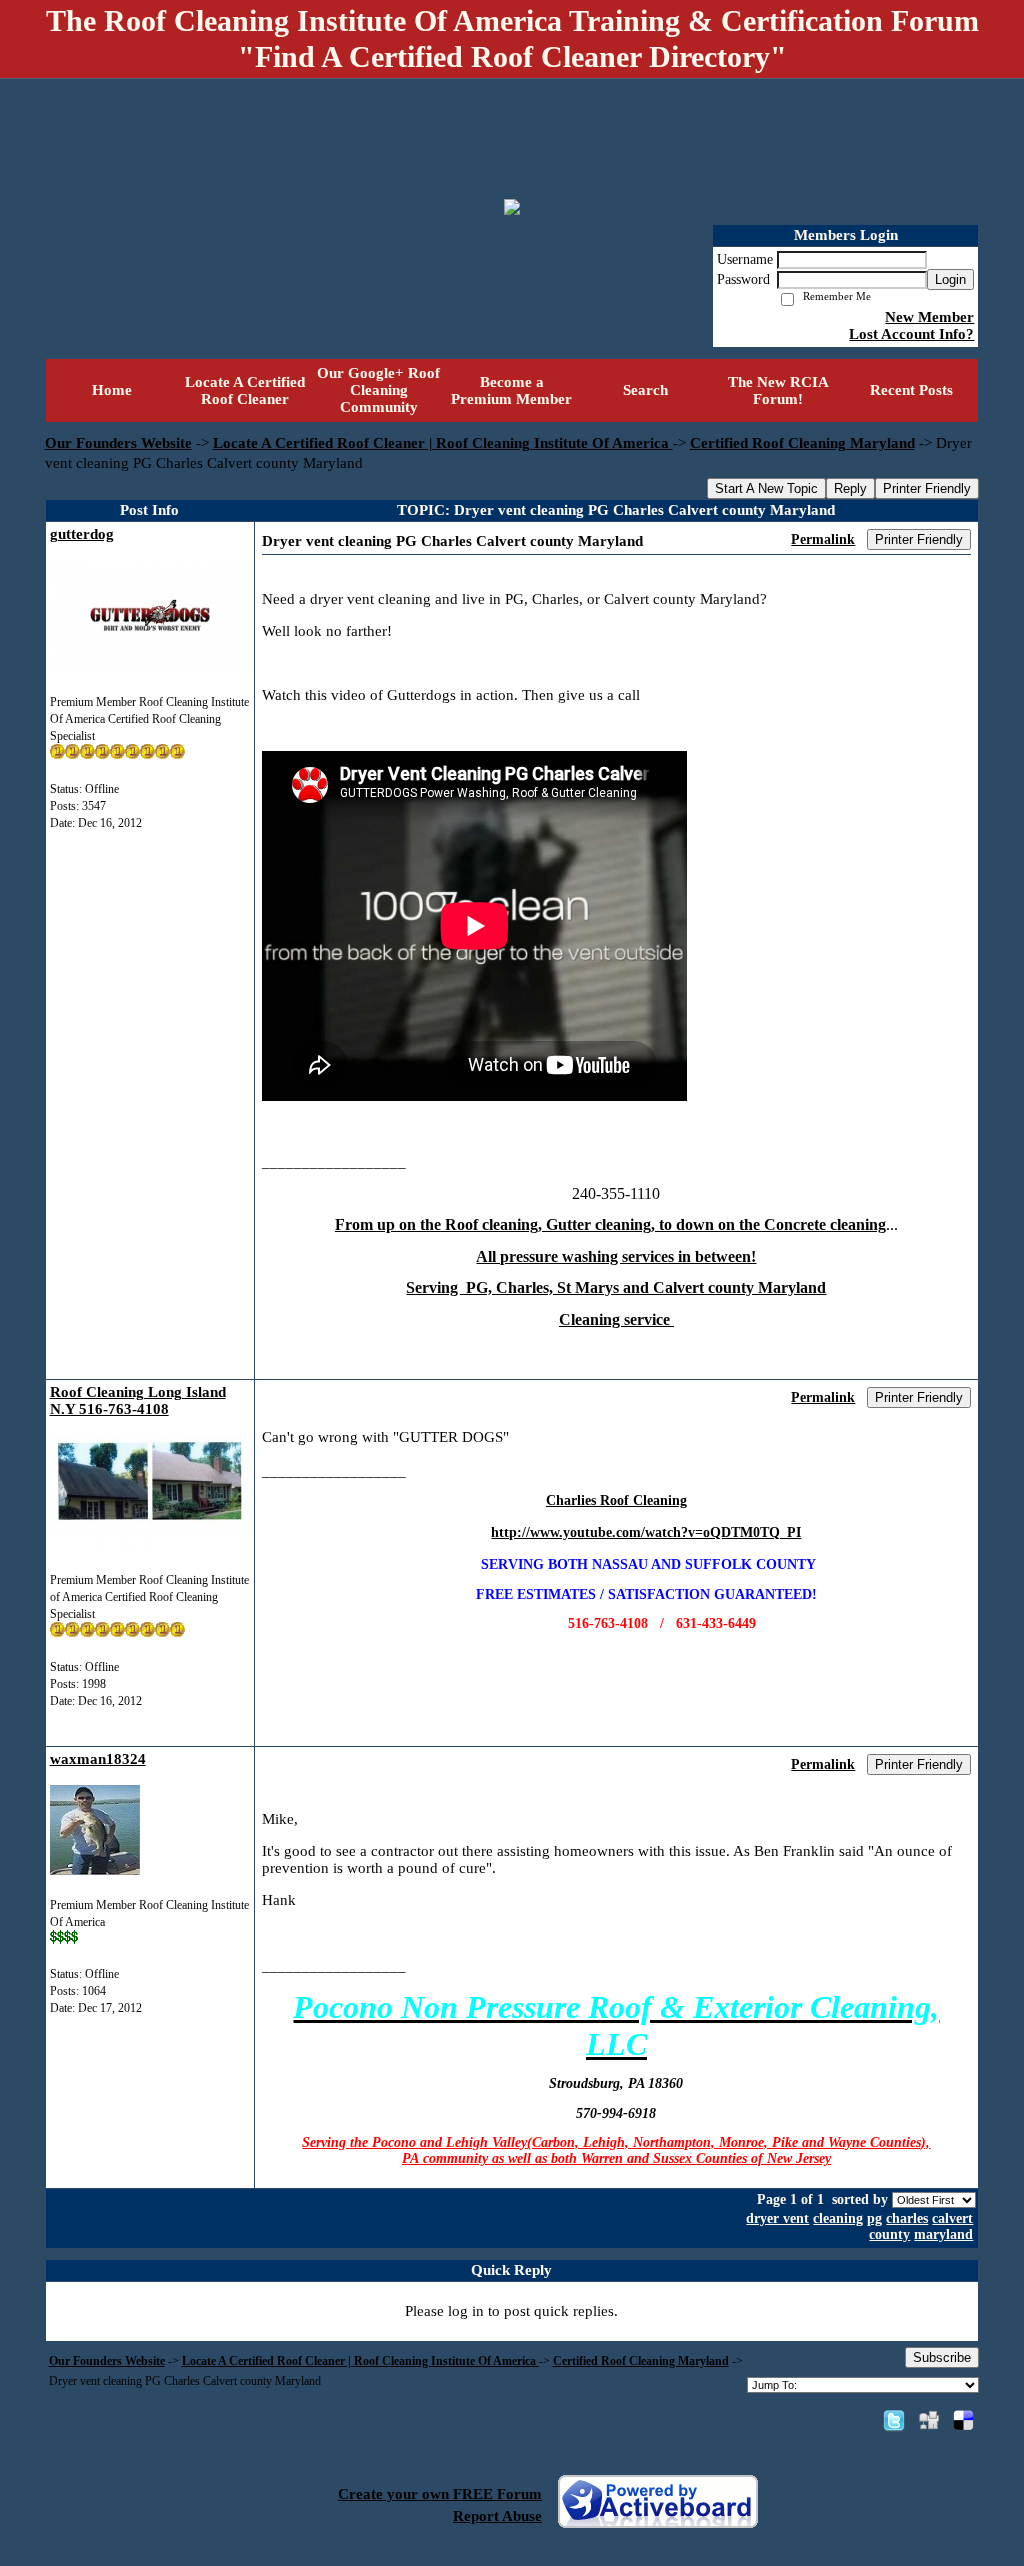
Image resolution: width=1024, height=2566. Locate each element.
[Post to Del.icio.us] (963, 2420)
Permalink (823, 539)
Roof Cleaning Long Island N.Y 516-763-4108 (138, 1400)
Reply (850, 488)
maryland (943, 2234)
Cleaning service (616, 1319)
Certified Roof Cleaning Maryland (802, 443)
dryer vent (777, 2218)
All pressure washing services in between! (616, 1256)
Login (950, 279)
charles (907, 2218)
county (889, 2234)
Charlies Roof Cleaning (616, 1500)
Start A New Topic (766, 488)
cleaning (838, 2218)
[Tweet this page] (894, 2420)
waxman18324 (98, 1759)
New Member (929, 317)
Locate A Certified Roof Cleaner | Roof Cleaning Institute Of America (443, 443)
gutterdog (82, 534)
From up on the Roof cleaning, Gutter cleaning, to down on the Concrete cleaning (610, 1224)
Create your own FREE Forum (440, 2494)
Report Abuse (497, 2516)
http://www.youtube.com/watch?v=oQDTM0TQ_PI (646, 1532)
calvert (952, 2218)
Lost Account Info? (911, 334)
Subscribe (942, 2357)
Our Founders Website (118, 443)
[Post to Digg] (929, 2420)
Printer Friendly (927, 488)
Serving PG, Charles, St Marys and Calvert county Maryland (616, 1287)
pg (874, 2218)
